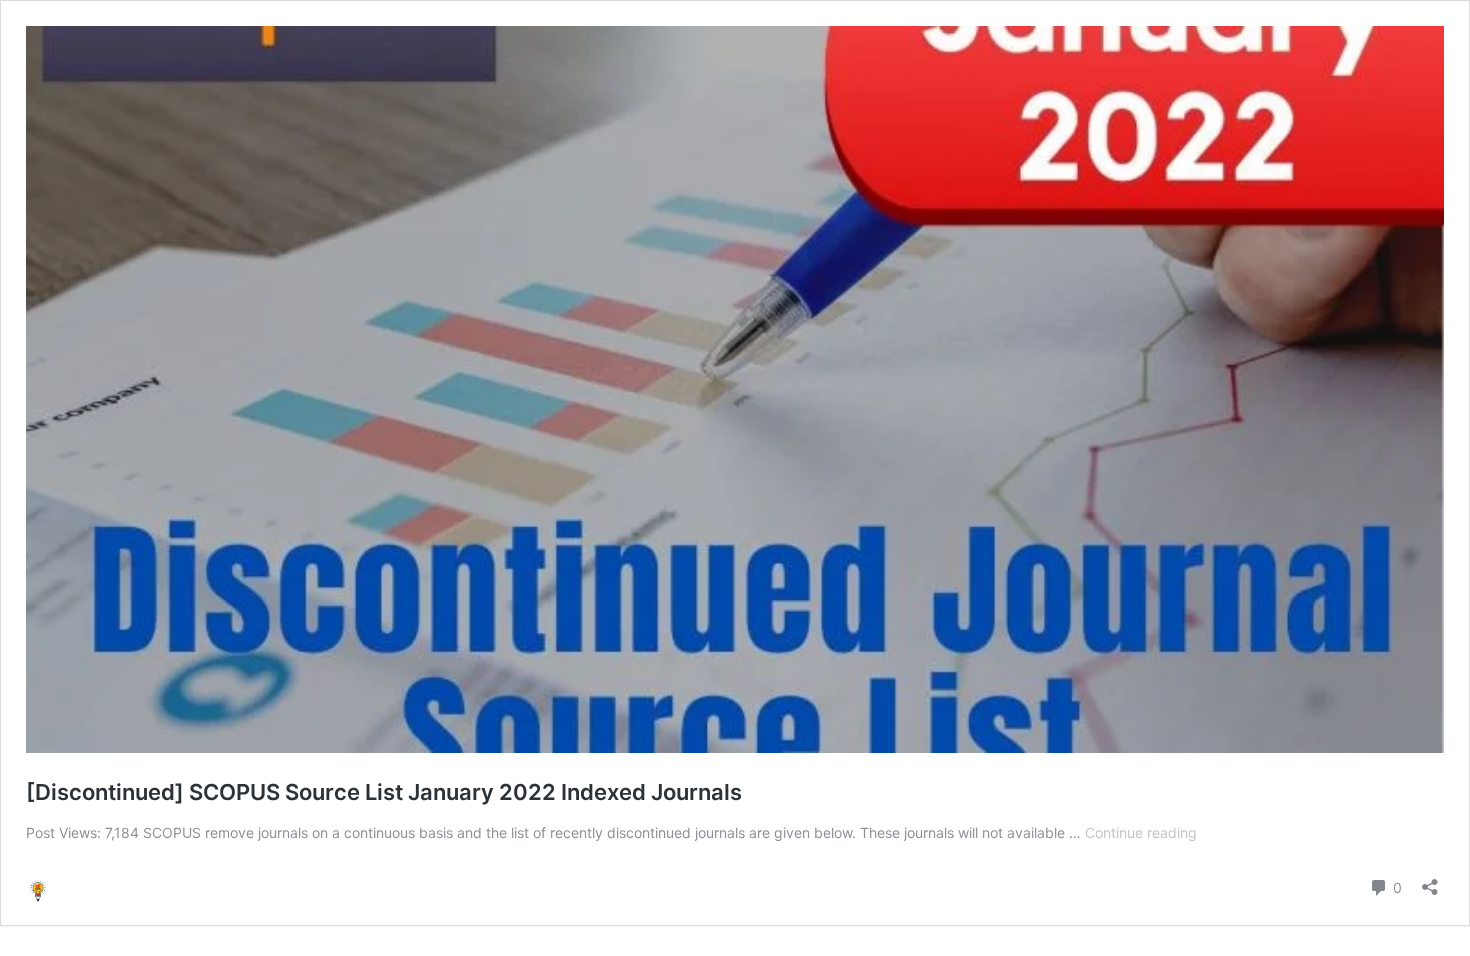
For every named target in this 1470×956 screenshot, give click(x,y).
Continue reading (1141, 832)
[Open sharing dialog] (1430, 880)
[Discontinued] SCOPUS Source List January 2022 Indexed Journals (384, 792)
